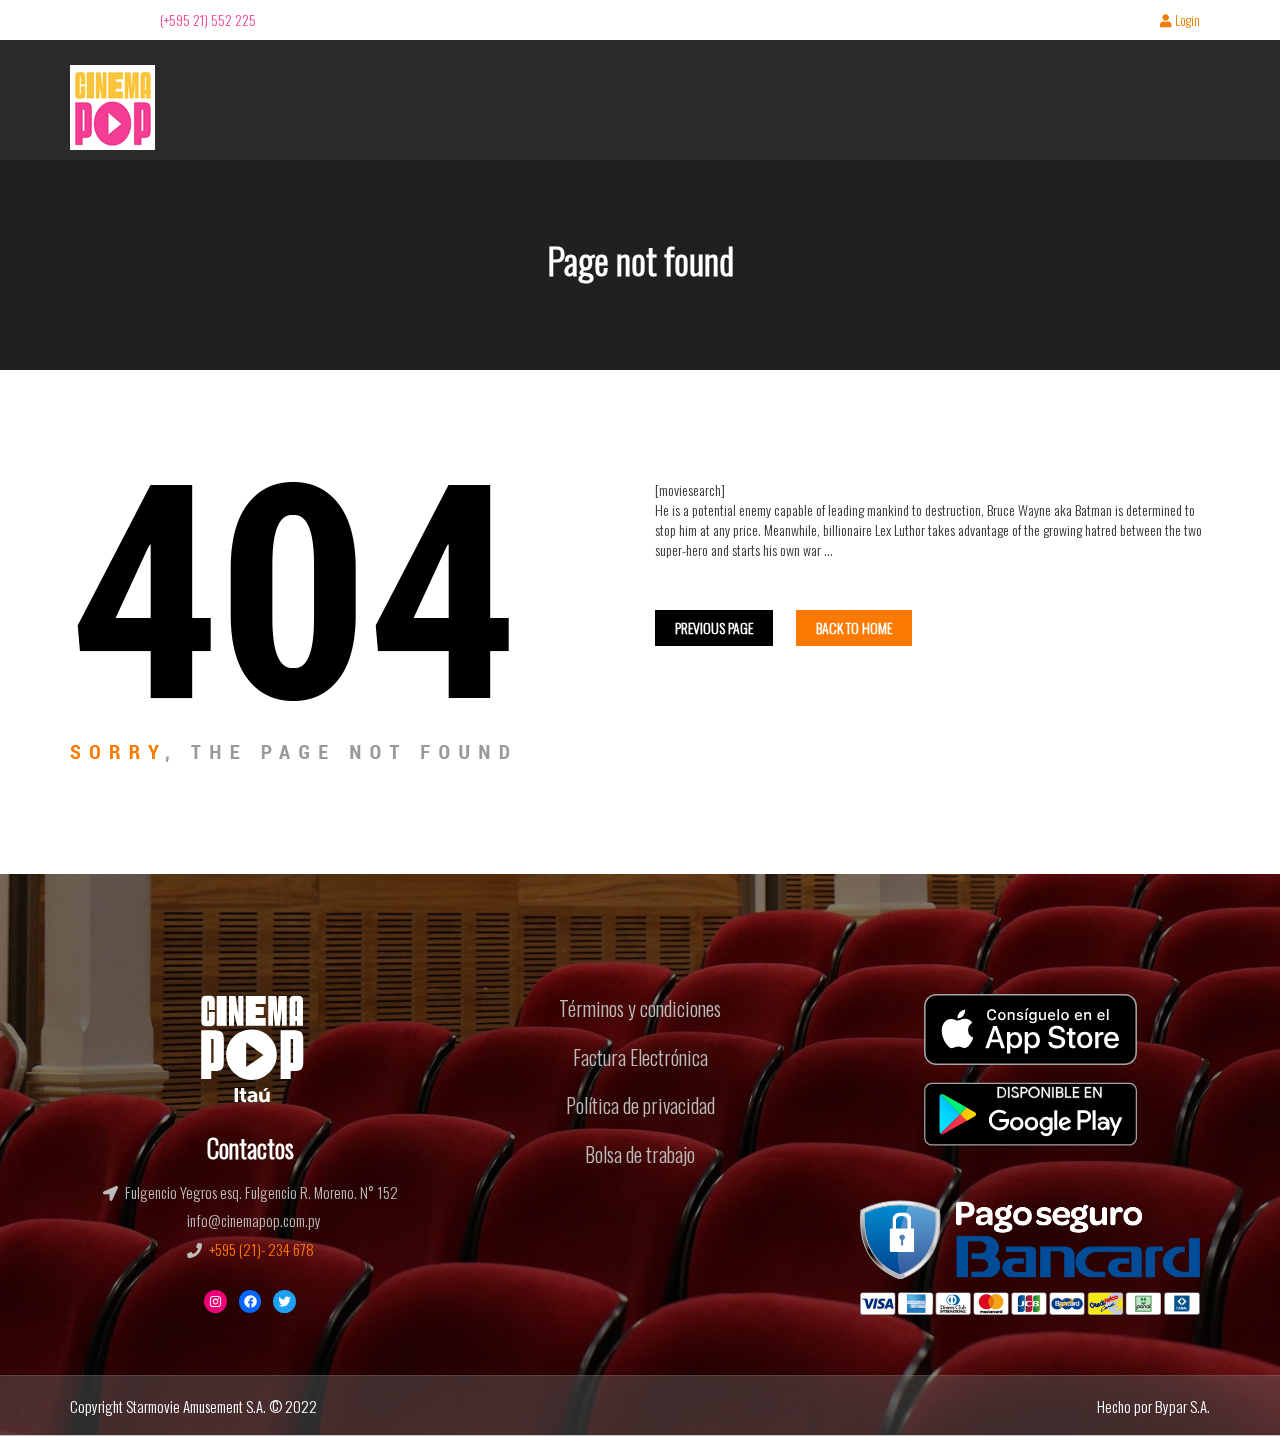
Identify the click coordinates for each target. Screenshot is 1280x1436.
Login (1187, 21)
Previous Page (714, 627)
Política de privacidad (640, 1105)
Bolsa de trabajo (640, 1154)
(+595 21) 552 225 (208, 19)
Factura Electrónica (640, 1057)
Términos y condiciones (640, 1008)
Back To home (854, 627)
